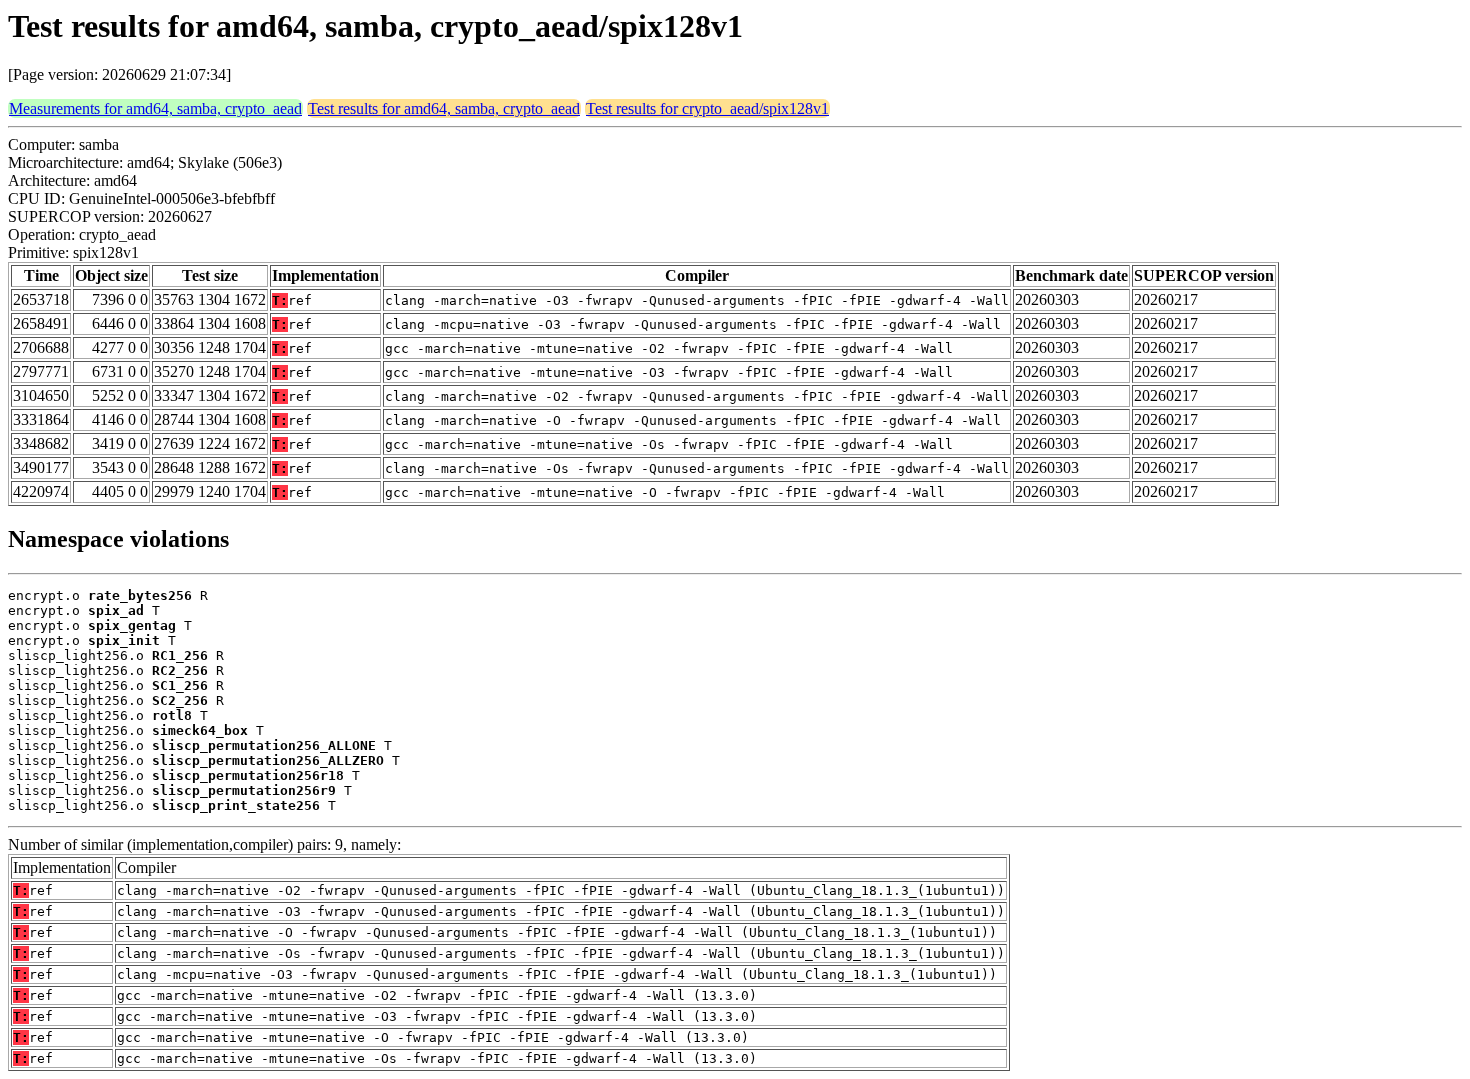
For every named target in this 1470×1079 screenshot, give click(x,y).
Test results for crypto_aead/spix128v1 (707, 108)
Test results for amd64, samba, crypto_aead (444, 108)
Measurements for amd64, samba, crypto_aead (155, 108)
